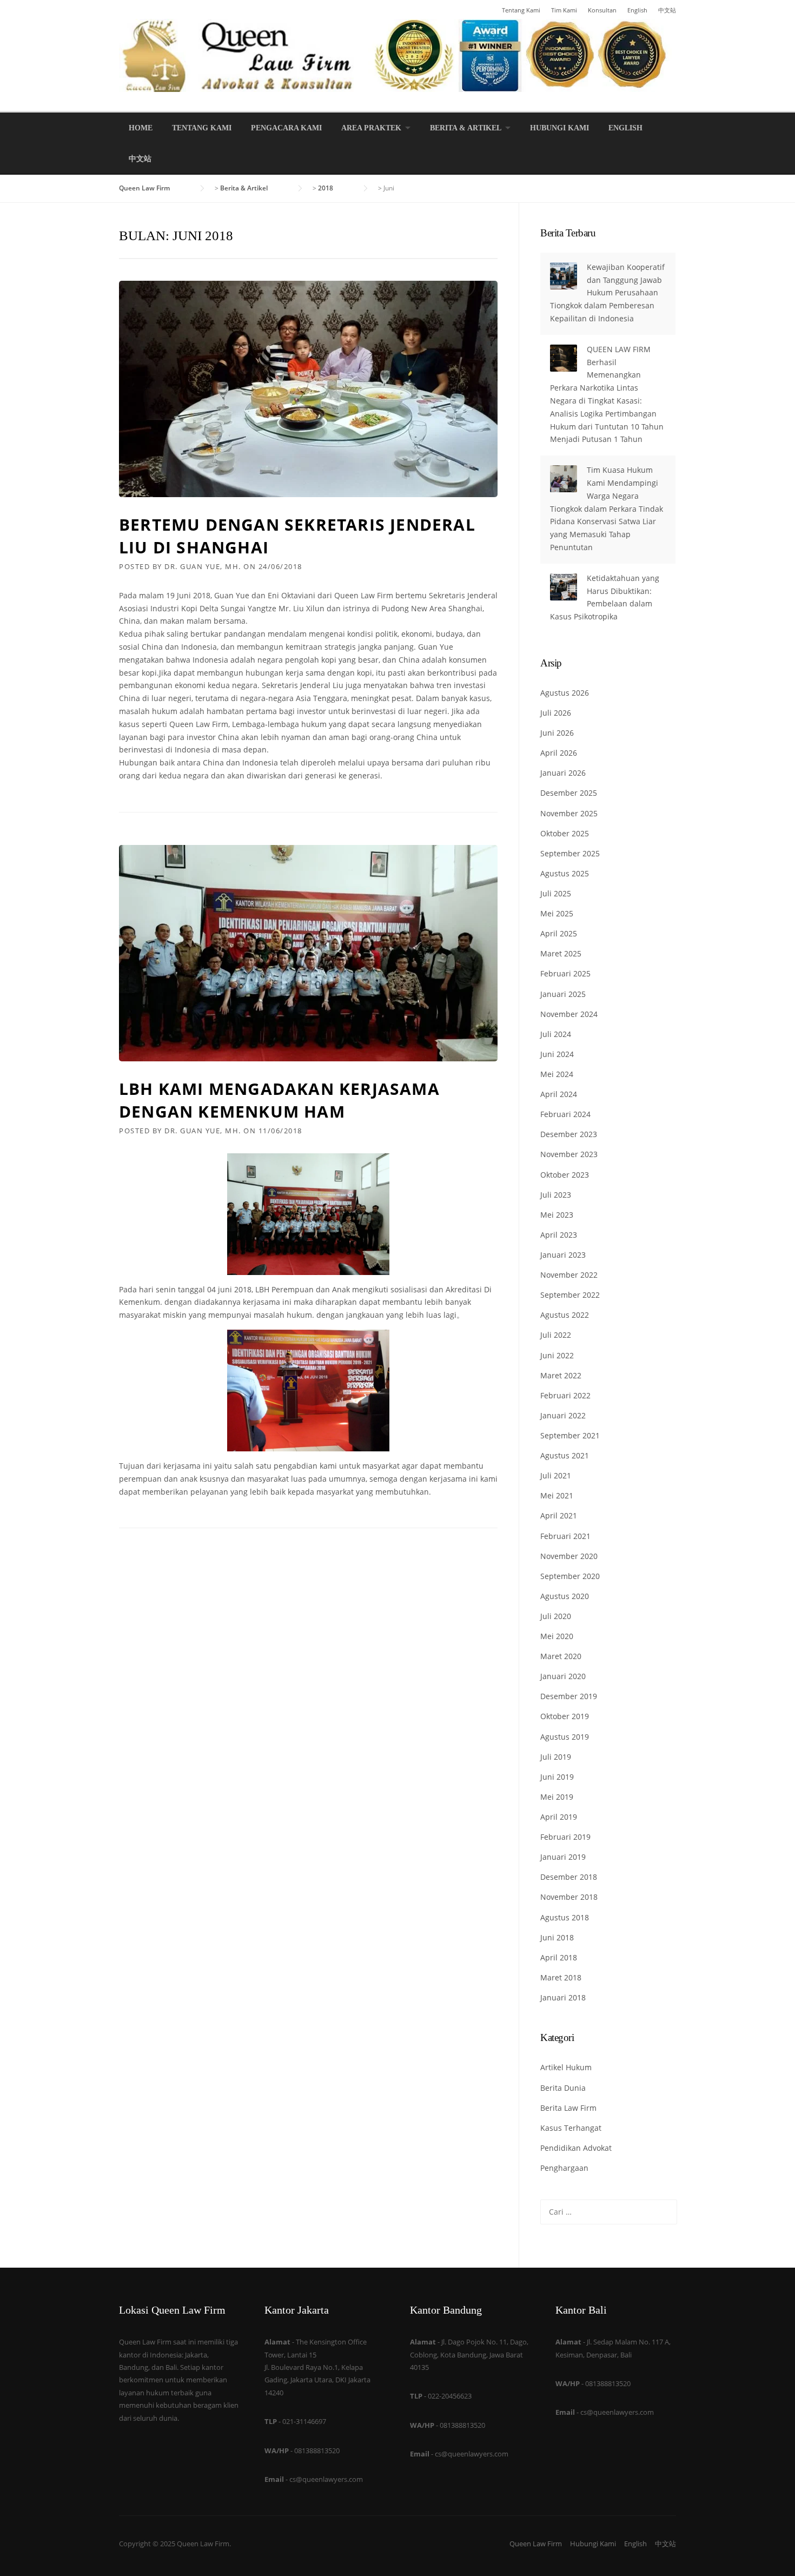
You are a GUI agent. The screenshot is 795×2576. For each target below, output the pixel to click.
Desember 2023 (569, 1134)
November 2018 (569, 1897)
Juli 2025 (556, 893)
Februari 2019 (565, 1837)
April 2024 (559, 1094)
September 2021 (570, 1435)
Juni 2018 (557, 1937)
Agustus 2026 (565, 693)
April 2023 (559, 1235)
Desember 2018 (569, 1877)
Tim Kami (564, 10)
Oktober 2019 (565, 1716)
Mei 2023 (557, 1215)
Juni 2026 (557, 733)
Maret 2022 (561, 1375)
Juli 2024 (556, 1034)
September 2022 (570, 1295)
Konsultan (602, 10)
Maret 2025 (561, 953)
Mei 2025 (557, 913)
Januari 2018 (563, 1997)
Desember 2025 (569, 793)
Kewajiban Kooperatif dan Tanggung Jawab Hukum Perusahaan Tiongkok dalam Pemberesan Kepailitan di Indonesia (607, 293)
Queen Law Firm (536, 2544)
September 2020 (570, 1576)
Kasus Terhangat (571, 2128)
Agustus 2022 (565, 1315)
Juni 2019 (557, 1777)
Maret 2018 (561, 1977)
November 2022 (569, 1275)
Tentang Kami (521, 10)
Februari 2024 (565, 1114)
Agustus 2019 (565, 1737)
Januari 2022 (563, 1415)
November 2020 (569, 1556)
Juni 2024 (557, 1054)
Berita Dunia (563, 2088)
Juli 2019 (556, 1757)
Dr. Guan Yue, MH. (203, 566)
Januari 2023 (563, 1255)
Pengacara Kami (286, 128)
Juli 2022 (556, 1335)
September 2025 (570, 853)
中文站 (667, 10)
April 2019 (559, 1817)
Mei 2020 (557, 1636)
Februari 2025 (565, 973)
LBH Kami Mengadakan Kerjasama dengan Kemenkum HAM (279, 1100)
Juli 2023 (556, 1195)
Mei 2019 (557, 1797)
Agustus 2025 (565, 873)
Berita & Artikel (466, 128)
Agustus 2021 (565, 1455)
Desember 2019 (569, 1696)
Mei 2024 (557, 1074)
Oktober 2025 (565, 833)
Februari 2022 (565, 1395)
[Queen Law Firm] (398, 54)
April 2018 (559, 1957)
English (637, 10)
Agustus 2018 (565, 1917)
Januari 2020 (563, 1676)
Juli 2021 (556, 1475)
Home (141, 128)
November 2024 (569, 1014)
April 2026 (559, 753)
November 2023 (569, 1154)
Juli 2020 (556, 1616)
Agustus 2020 (565, 1596)
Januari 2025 (563, 994)
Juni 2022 (557, 1355)
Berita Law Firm (568, 2108)
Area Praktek (371, 128)
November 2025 (569, 813)
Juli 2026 (556, 713)
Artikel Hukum (566, 2067)
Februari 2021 (565, 1536)
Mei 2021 (557, 1495)
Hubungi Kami (559, 128)
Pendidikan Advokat (576, 2148)
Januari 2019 (563, 1857)
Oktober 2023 (565, 1175)
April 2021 (559, 1515)
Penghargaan (564, 2168)
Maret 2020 (561, 1656)
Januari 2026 (563, 773)
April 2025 (559, 933)
